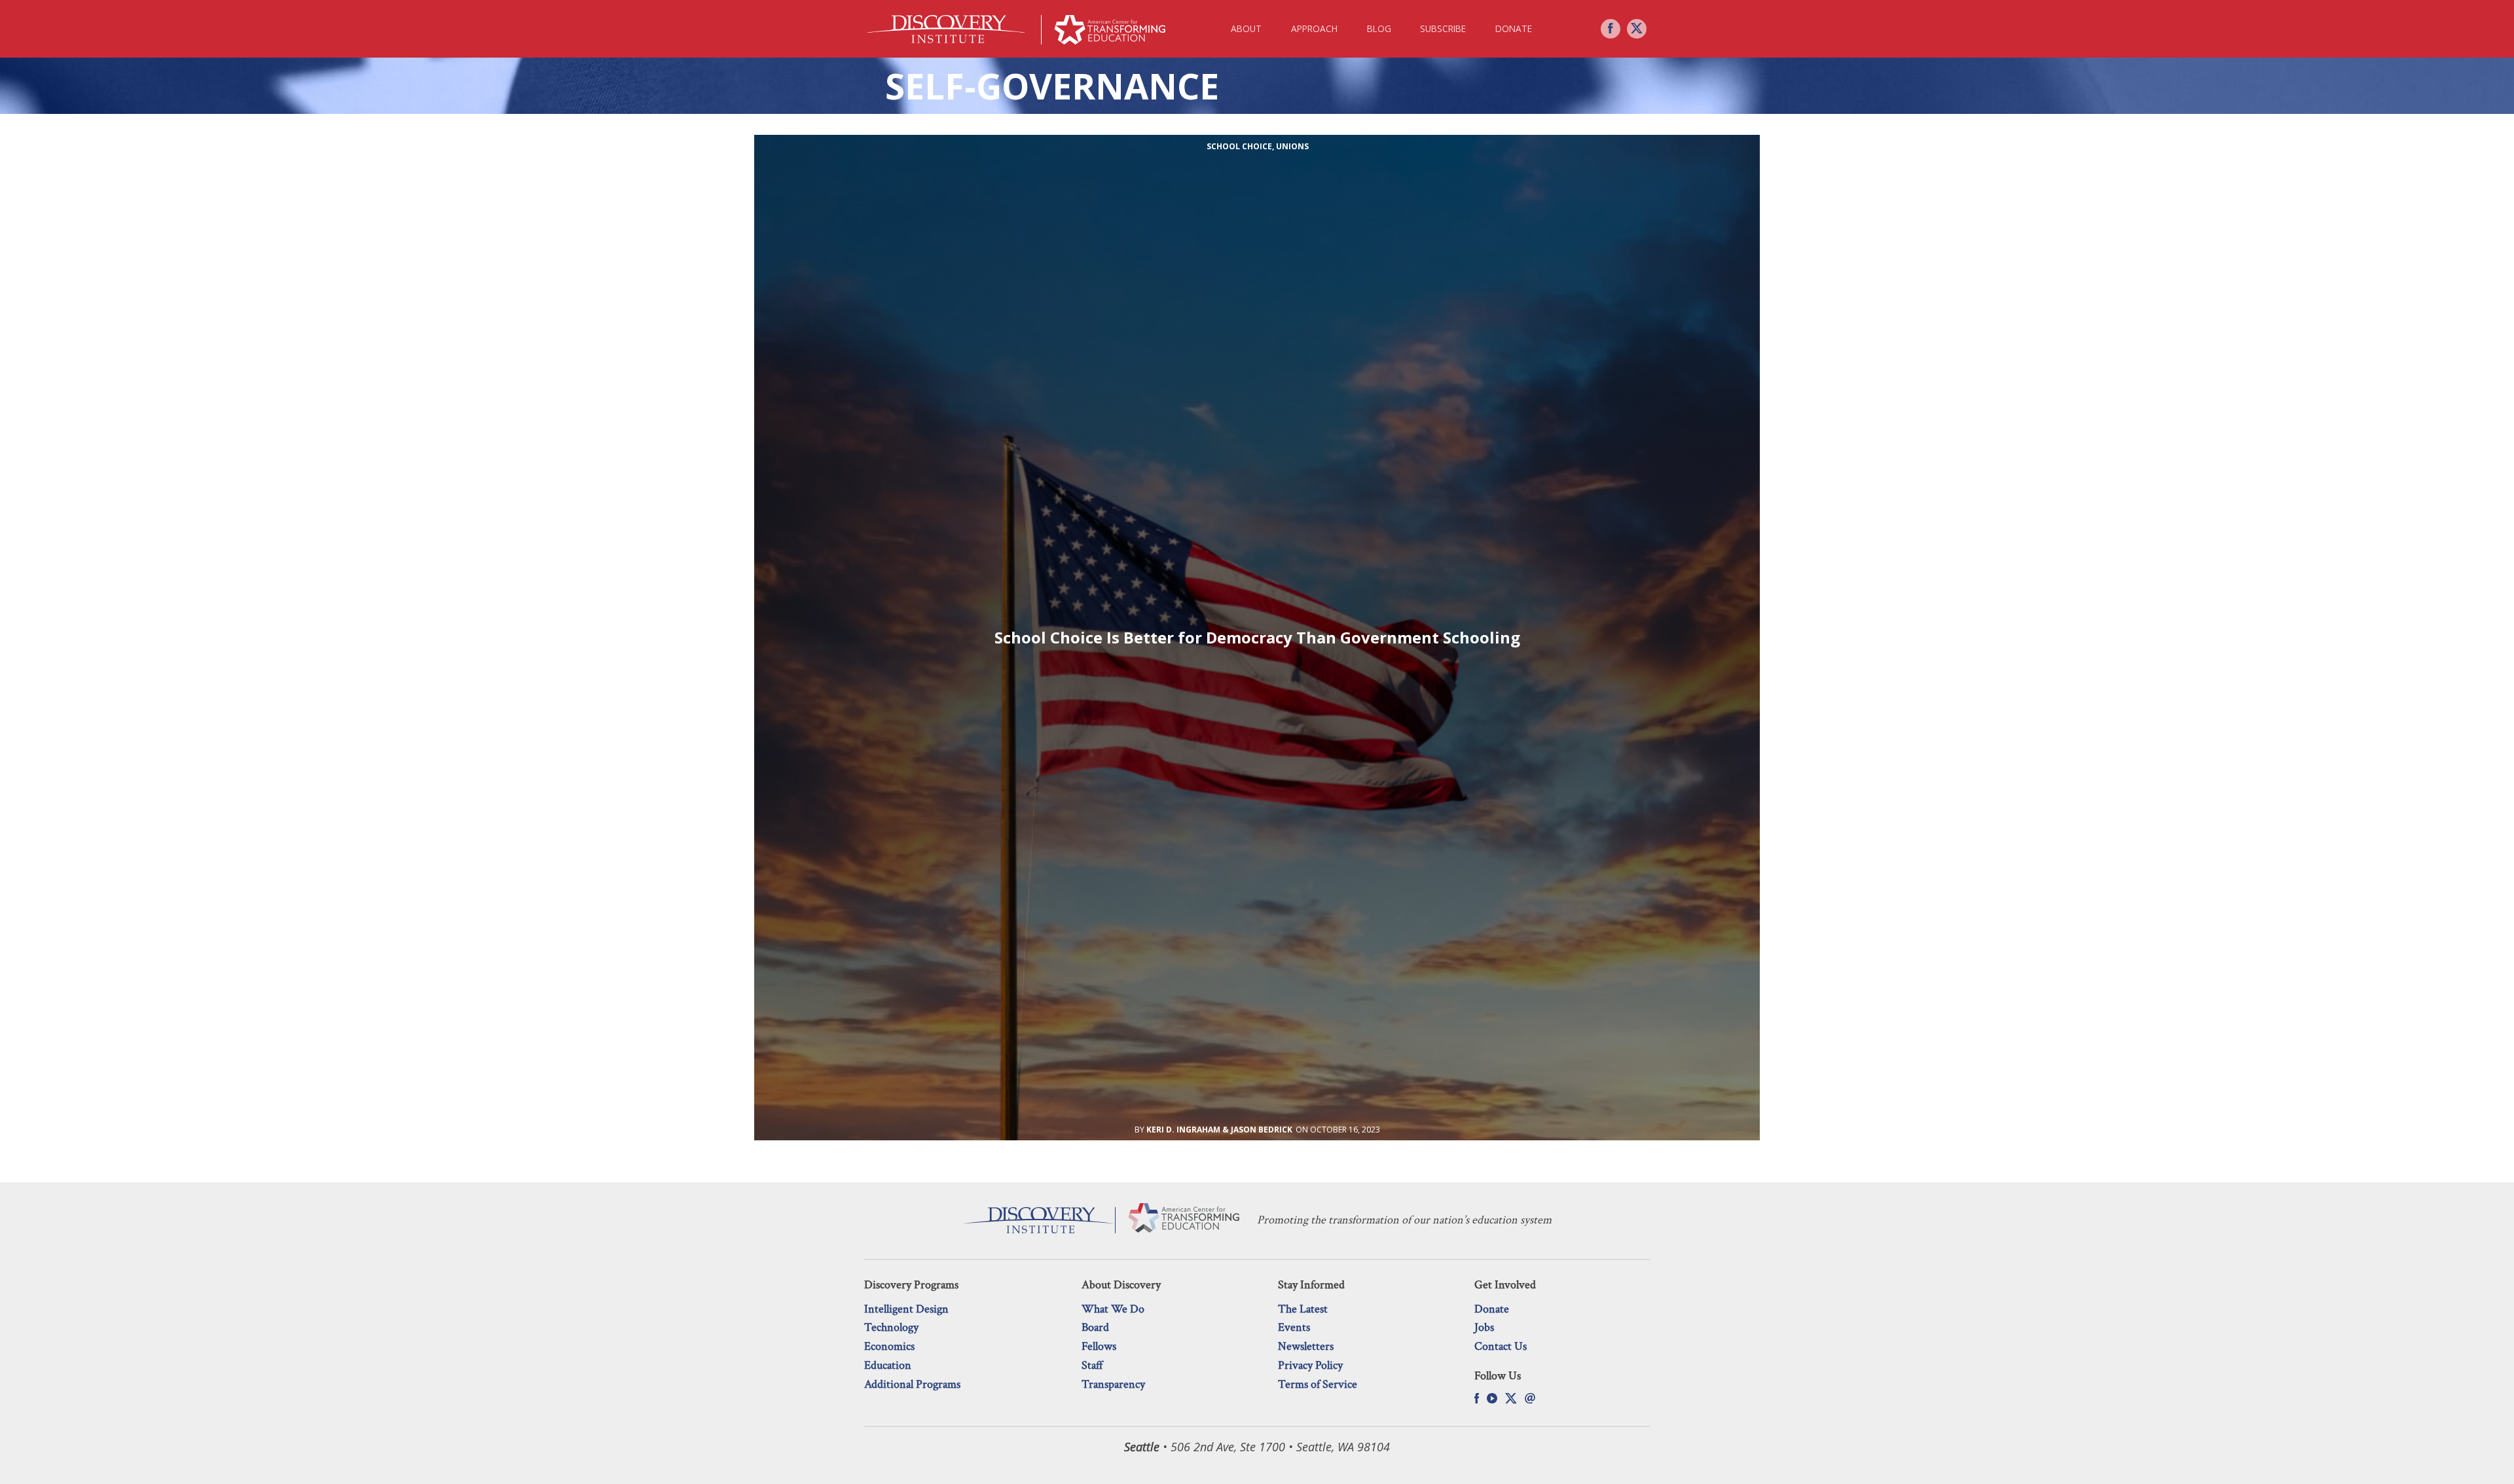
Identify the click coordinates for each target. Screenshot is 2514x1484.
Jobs (1484, 1327)
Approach (1314, 28)
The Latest (1303, 1309)
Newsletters (1306, 1346)
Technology (891, 1327)
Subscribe (1443, 28)
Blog (1379, 28)
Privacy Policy (1310, 1365)
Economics (889, 1346)
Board (1095, 1327)
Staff (1092, 1365)
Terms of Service (1318, 1384)
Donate (1514, 28)
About (1246, 28)
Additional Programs (912, 1384)
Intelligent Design (906, 1309)
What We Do (1113, 1309)
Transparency (1113, 1384)
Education (888, 1365)
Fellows (1099, 1346)
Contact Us (1501, 1346)
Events (1294, 1327)
